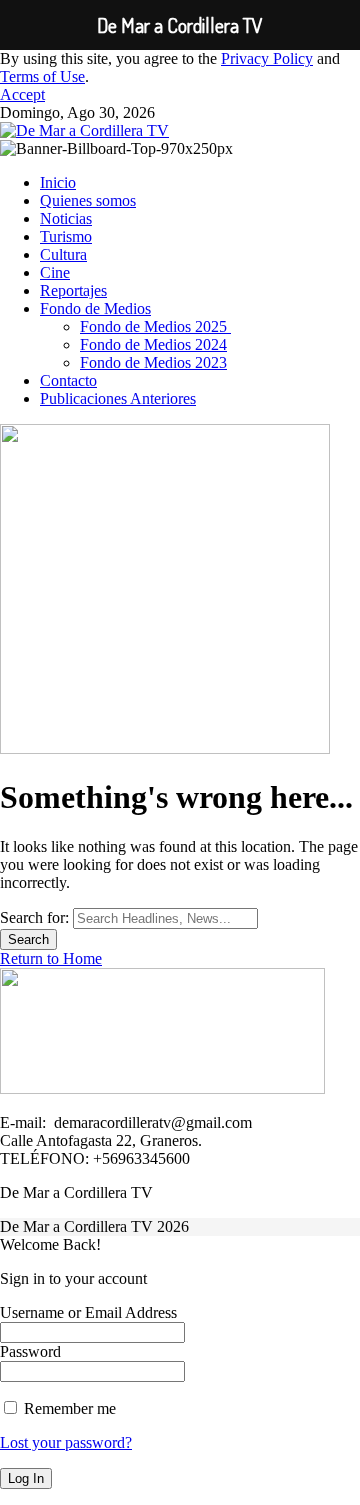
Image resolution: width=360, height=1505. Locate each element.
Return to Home (51, 958)
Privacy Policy (267, 58)
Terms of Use (42, 76)
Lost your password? (66, 1442)
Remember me (68, 1408)
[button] (22, 94)
